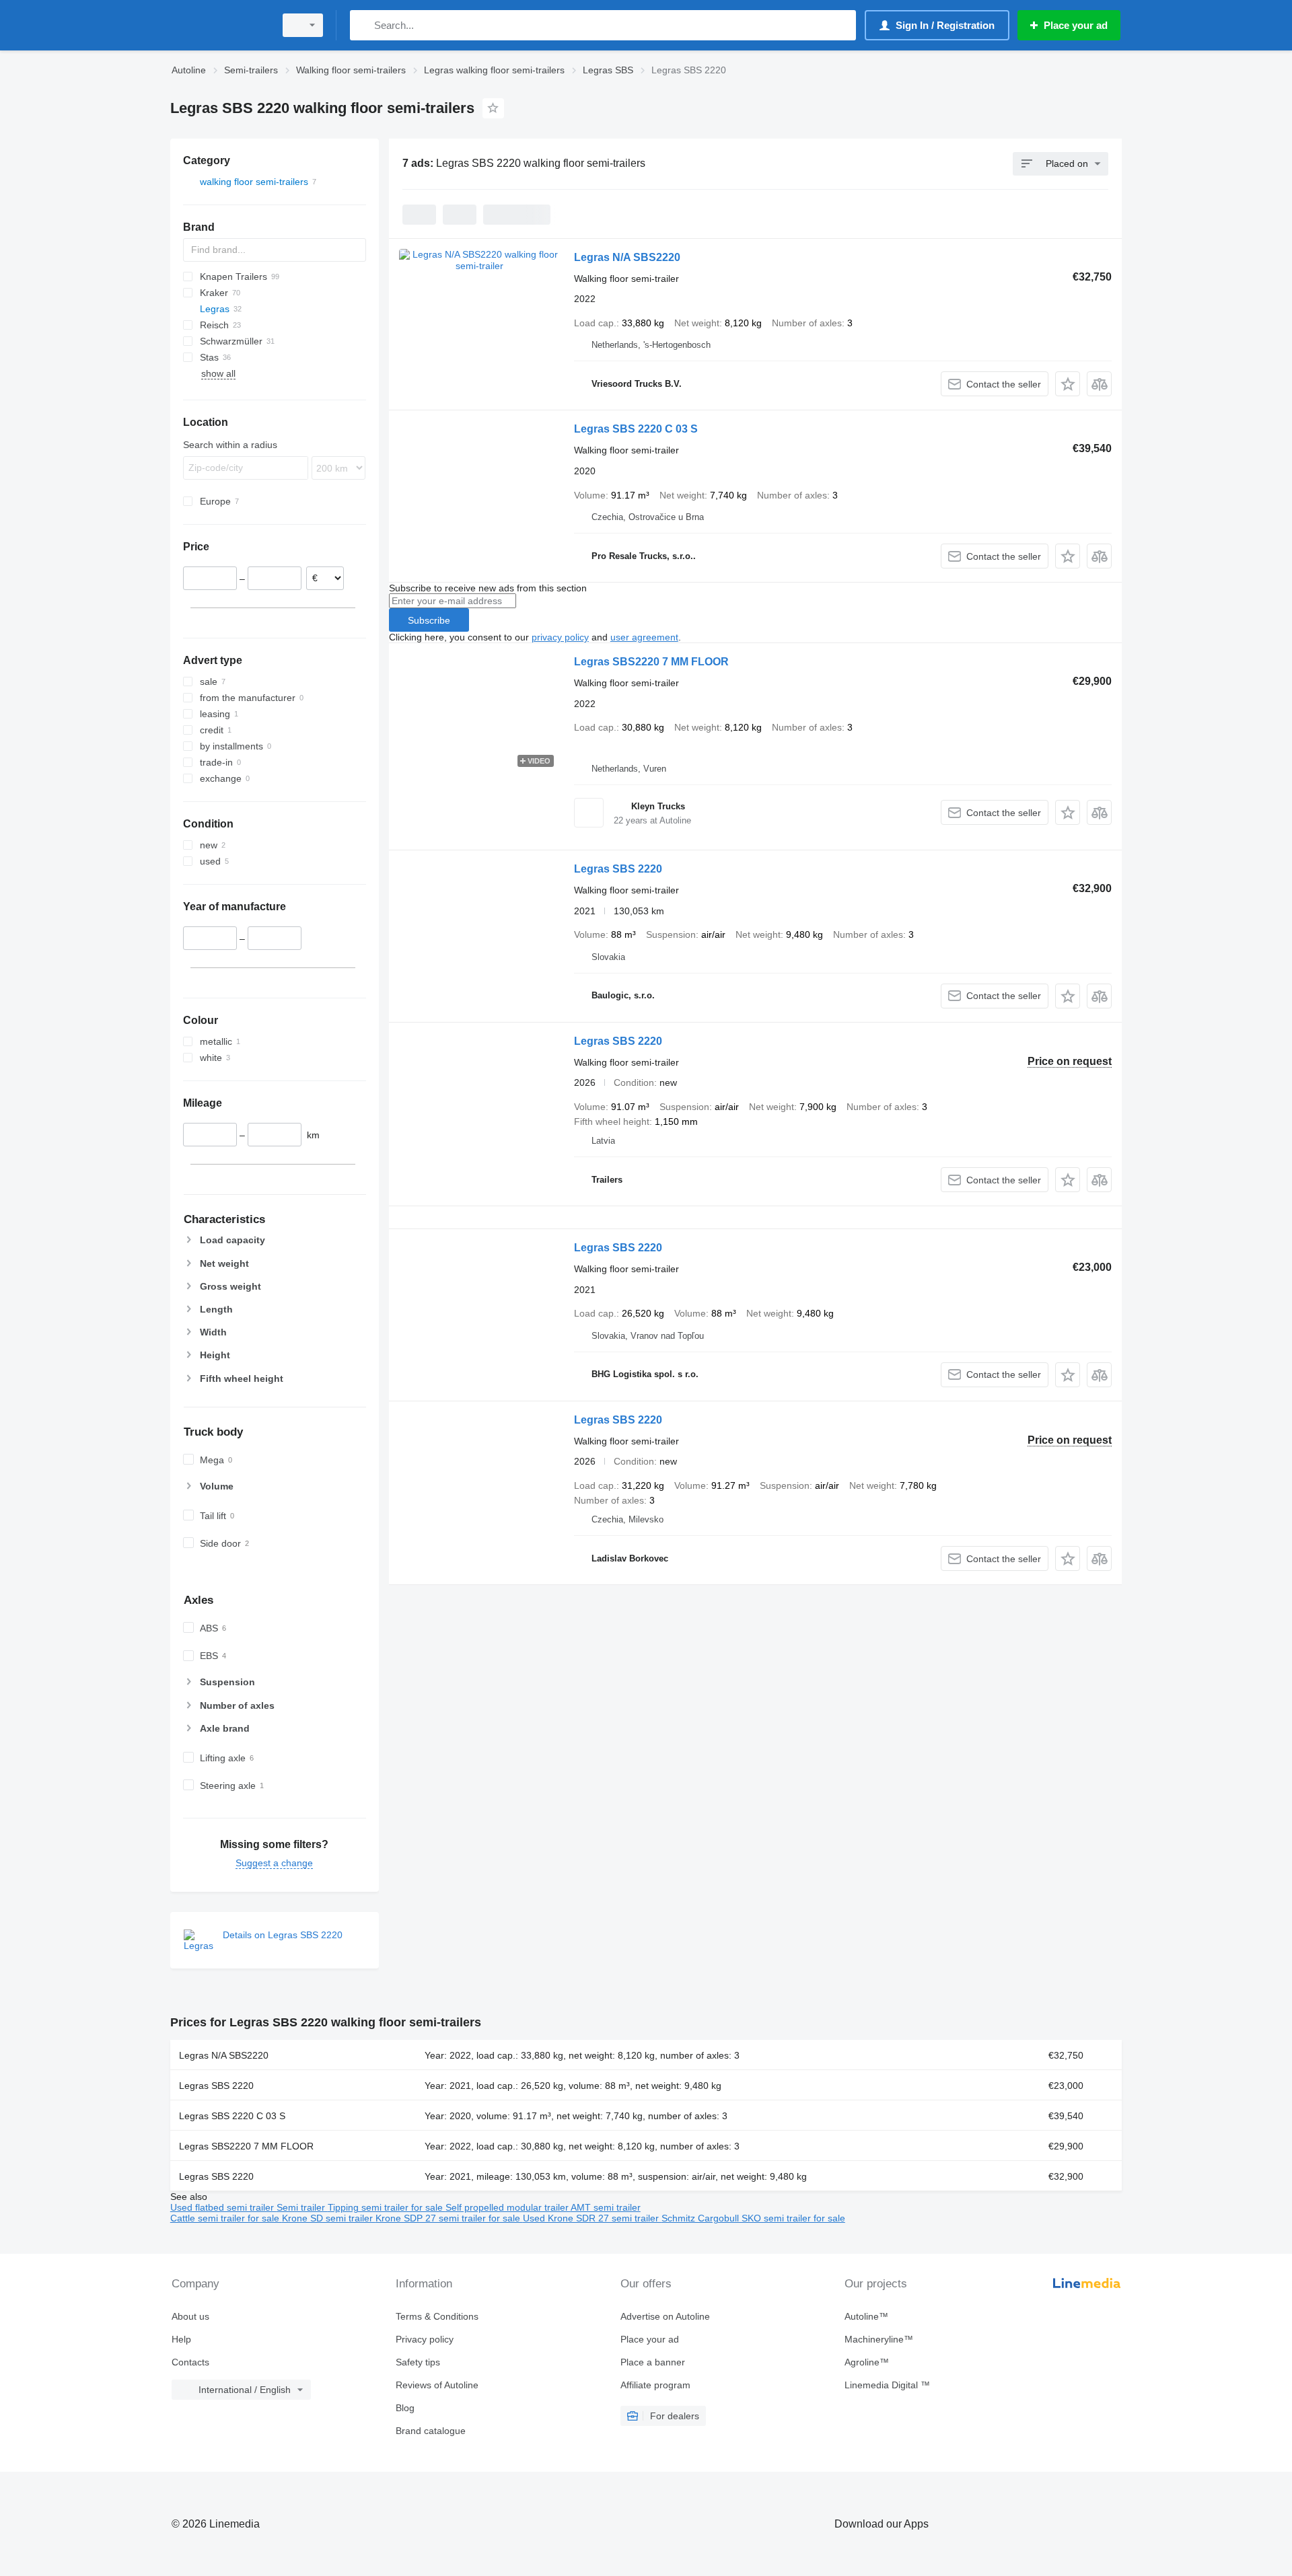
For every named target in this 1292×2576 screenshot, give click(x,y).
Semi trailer (302, 2207)
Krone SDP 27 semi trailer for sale (449, 2218)
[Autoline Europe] (219, 25)
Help (181, 2339)
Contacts (190, 2362)
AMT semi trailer (606, 2207)
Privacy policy (425, 2339)
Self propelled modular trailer (508, 2207)
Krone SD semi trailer (329, 2218)
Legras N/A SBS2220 (627, 257)
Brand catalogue (431, 2431)
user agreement (644, 637)
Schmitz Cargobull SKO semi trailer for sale (753, 2218)
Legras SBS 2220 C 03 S (636, 429)
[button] (1068, 384)
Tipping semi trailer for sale (387, 2207)
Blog (405, 2408)
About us (190, 2316)
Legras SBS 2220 (618, 869)
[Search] (363, 25)
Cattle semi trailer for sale (226, 2218)
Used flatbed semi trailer (223, 2207)
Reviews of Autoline (437, 2385)
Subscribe (429, 620)
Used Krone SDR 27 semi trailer (592, 2218)
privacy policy (560, 637)
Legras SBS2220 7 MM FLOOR (651, 662)
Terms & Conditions (437, 2316)
